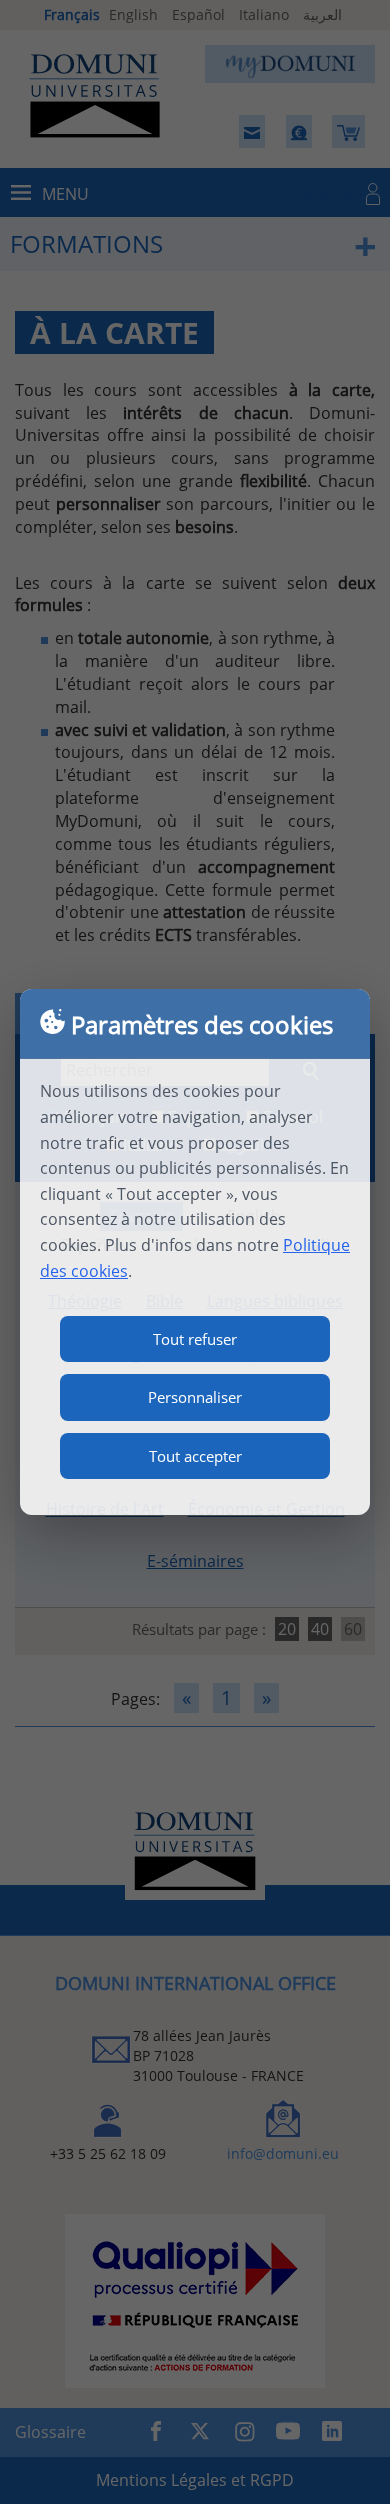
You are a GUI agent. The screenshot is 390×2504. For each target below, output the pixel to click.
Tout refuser (195, 1339)
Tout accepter (195, 1456)
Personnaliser (195, 1397)
